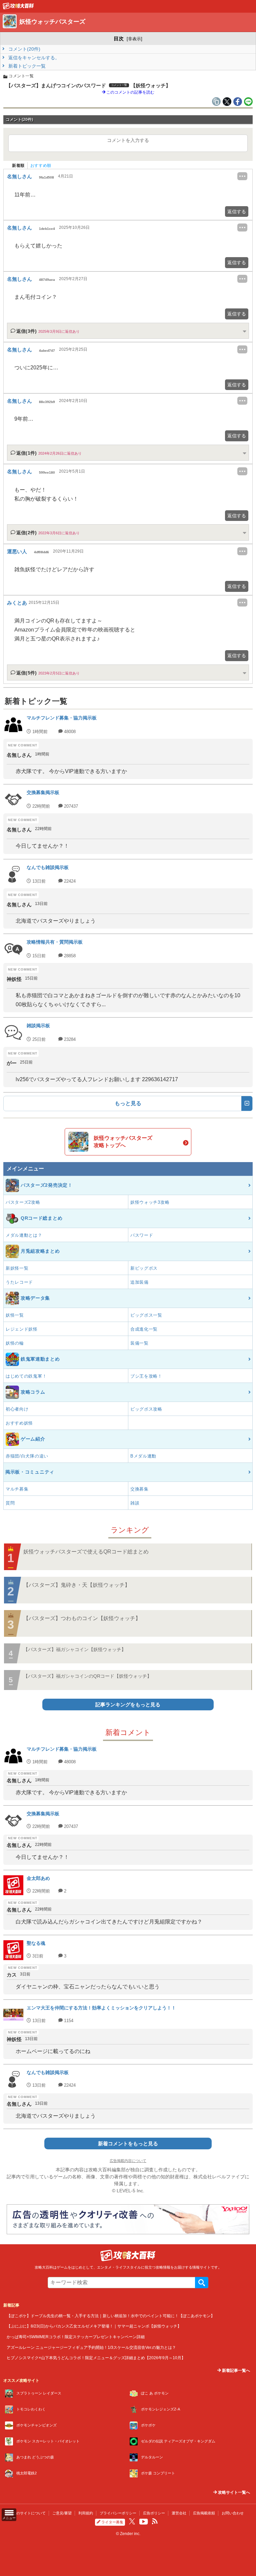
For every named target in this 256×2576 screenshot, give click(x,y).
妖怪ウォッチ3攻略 (150, 1202)
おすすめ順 (41, 166)
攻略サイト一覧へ (233, 2492)
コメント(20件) (24, 49)
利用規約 (86, 2513)
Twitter (132, 2521)
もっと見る (128, 1103)
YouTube (144, 2522)
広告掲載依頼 (204, 2513)
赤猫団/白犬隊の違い (27, 1456)
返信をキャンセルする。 (33, 58)
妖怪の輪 (15, 1343)
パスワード (142, 1235)
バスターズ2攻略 (23, 1202)
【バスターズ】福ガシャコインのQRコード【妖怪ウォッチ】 (87, 1676)
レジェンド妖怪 (22, 1329)
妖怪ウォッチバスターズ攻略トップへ (123, 1142)
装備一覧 (139, 1343)
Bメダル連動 (143, 1456)
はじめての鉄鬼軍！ (26, 1376)
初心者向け (17, 1409)
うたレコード (19, 1282)
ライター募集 (112, 2522)
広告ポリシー (154, 2513)
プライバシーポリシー (118, 2513)
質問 (10, 1503)
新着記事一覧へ (235, 2370)
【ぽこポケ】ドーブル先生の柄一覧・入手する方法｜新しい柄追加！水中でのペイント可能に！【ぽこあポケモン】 (111, 2316)
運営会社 (179, 2513)
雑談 (135, 1503)
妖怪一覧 (15, 1315)
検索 (202, 2283)
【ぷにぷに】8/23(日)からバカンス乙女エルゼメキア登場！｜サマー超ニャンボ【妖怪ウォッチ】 (94, 2326)
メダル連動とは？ (24, 1235)
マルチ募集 (17, 1489)
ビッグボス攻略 (146, 1409)
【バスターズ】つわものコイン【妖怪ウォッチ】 (82, 1618)
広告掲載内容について (128, 2161)
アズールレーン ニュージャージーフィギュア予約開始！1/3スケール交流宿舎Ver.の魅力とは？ (91, 2347)
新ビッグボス (144, 1268)
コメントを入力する (128, 140)
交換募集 (139, 1489)
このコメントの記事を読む (130, 92)
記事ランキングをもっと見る (128, 1705)
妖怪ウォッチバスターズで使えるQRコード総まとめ (86, 1552)
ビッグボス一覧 (146, 1315)
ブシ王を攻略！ (146, 1376)
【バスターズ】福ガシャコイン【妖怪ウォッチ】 (75, 1649)
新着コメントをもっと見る (128, 2144)
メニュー (9, 2518)
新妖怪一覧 (17, 1268)
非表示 (134, 39)
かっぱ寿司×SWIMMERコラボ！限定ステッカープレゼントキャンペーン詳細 (76, 2337)
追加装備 (139, 1282)
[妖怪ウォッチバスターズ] (18, 8)
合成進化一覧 (144, 1329)
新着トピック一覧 (26, 66)
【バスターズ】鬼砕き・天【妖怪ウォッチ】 (77, 1585)
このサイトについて (29, 2513)
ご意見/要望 (62, 2513)
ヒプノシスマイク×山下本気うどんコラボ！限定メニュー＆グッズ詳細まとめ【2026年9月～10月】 (96, 2358)
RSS (155, 2521)
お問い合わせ (233, 2513)
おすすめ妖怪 (19, 1423)
